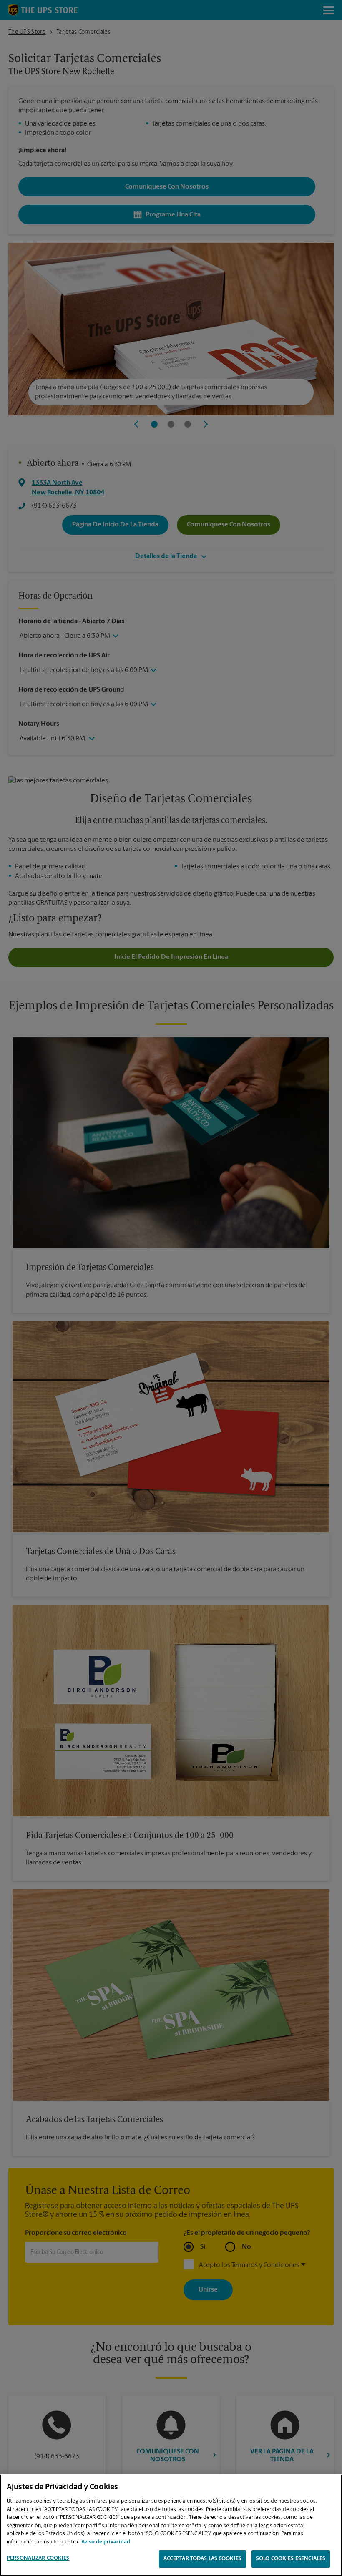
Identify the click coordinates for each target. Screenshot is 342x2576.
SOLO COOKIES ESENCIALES (291, 2559)
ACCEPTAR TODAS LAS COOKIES (202, 2559)
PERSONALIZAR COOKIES (38, 2558)
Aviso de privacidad (106, 2542)
